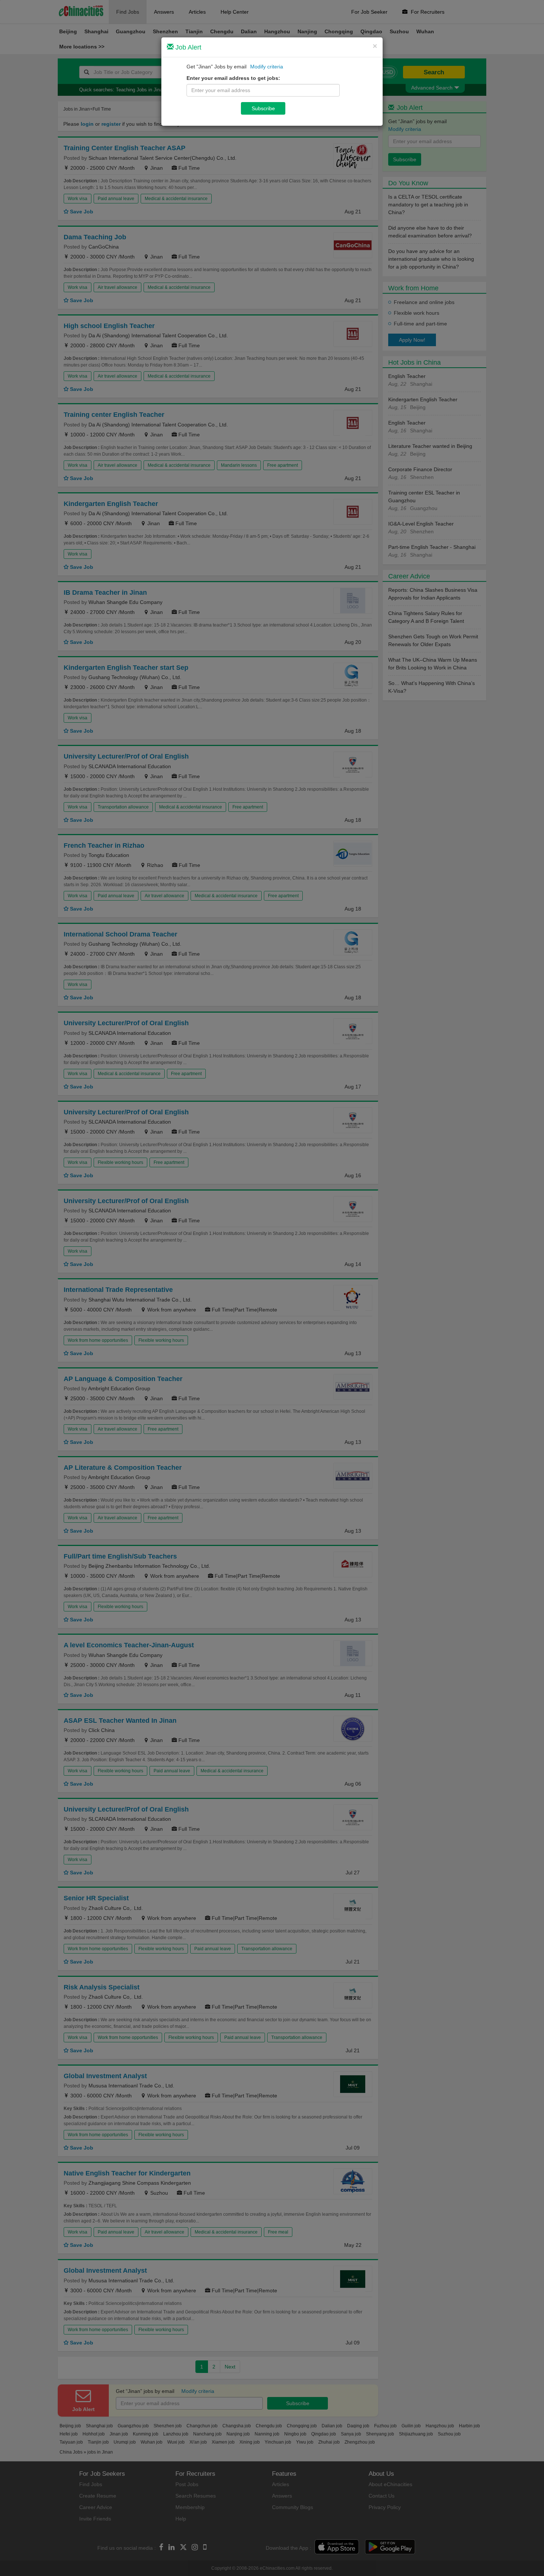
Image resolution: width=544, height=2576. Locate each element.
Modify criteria (267, 67)
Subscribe (263, 108)
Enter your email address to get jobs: (233, 78)
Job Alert (187, 47)
